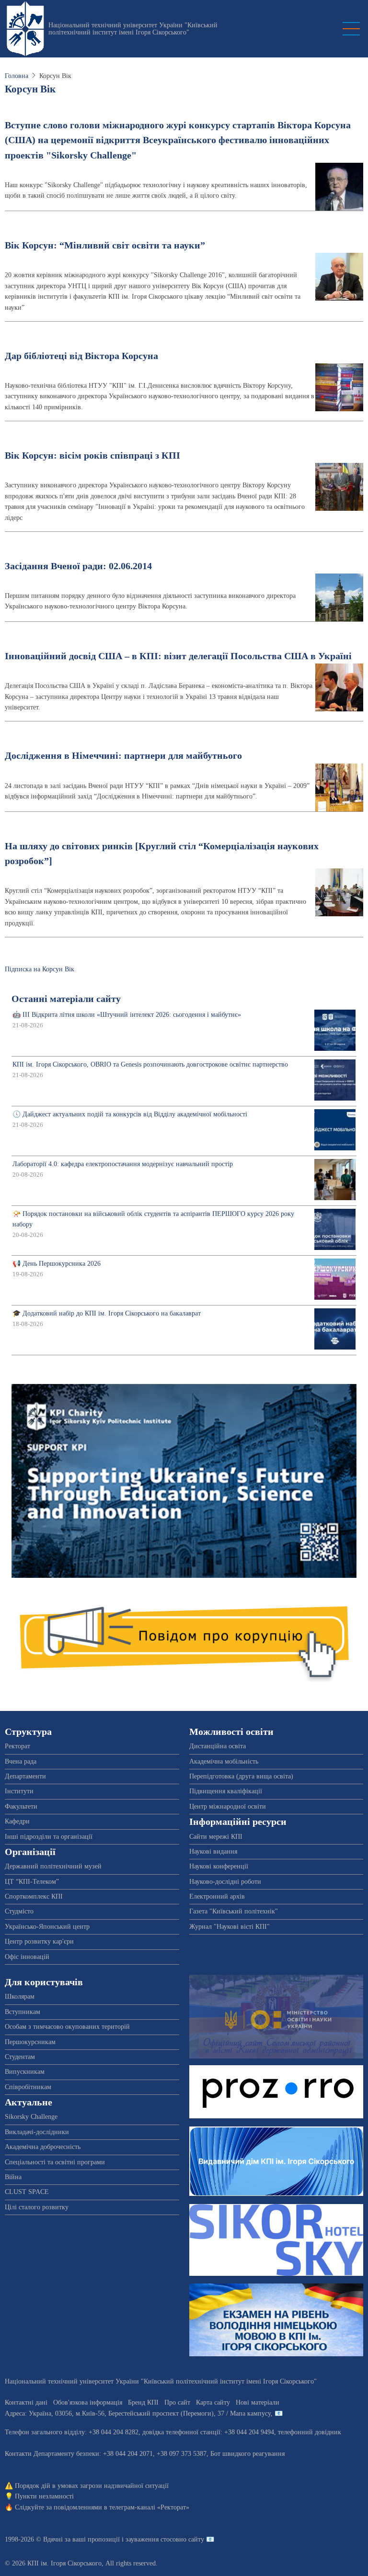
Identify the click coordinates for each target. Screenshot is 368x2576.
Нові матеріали (258, 2402)
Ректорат (17, 1746)
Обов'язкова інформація (88, 2402)
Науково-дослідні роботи (225, 1882)
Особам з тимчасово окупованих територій (67, 2027)
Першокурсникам (30, 2042)
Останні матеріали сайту (66, 999)
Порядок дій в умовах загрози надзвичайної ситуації (92, 2486)
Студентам (20, 2057)
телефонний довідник (310, 2432)
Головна (17, 76)
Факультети (21, 1806)
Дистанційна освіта (218, 1746)
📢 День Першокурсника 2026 (57, 1264)
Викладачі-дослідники (37, 2132)
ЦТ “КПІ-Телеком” (32, 1882)
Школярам (20, 1997)
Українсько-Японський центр (47, 1927)
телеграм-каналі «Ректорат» (149, 2507)
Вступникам (23, 2012)
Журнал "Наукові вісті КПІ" (230, 1927)
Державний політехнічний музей (53, 1866)
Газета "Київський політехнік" (234, 1911)
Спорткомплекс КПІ (34, 1896)
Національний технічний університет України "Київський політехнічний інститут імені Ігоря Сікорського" (133, 29)
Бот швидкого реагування (247, 2454)
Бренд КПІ (143, 2402)
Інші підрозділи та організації (49, 1837)
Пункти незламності (44, 2496)
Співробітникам (28, 2087)
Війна (13, 2177)
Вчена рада (21, 1761)
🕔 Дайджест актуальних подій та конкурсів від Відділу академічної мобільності (130, 1114)
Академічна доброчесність (43, 2147)
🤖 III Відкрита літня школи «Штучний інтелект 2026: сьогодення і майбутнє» (127, 1015)
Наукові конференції (219, 1866)
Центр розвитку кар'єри (39, 1941)
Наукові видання (213, 1851)
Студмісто (19, 1911)
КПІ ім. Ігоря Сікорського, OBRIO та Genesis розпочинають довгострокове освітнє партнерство (150, 1064)
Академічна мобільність (224, 1761)
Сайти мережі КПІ (216, 1837)
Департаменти (25, 1776)
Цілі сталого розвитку (37, 2207)
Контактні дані (26, 2402)
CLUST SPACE (27, 2192)
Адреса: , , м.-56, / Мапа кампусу (138, 2413)
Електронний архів (217, 1896)
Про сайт (177, 2402)
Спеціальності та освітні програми (55, 2162)
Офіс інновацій (27, 1957)
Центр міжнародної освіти (228, 1806)
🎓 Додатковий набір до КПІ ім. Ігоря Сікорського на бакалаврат (107, 1313)
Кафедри (17, 1821)
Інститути (19, 1791)
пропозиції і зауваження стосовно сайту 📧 (151, 2539)
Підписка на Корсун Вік (40, 969)
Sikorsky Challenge (31, 2117)
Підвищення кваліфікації (226, 1791)
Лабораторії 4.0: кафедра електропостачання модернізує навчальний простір (123, 1164)
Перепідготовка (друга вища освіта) (241, 1776)
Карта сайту (213, 2402)
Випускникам (25, 2072)
